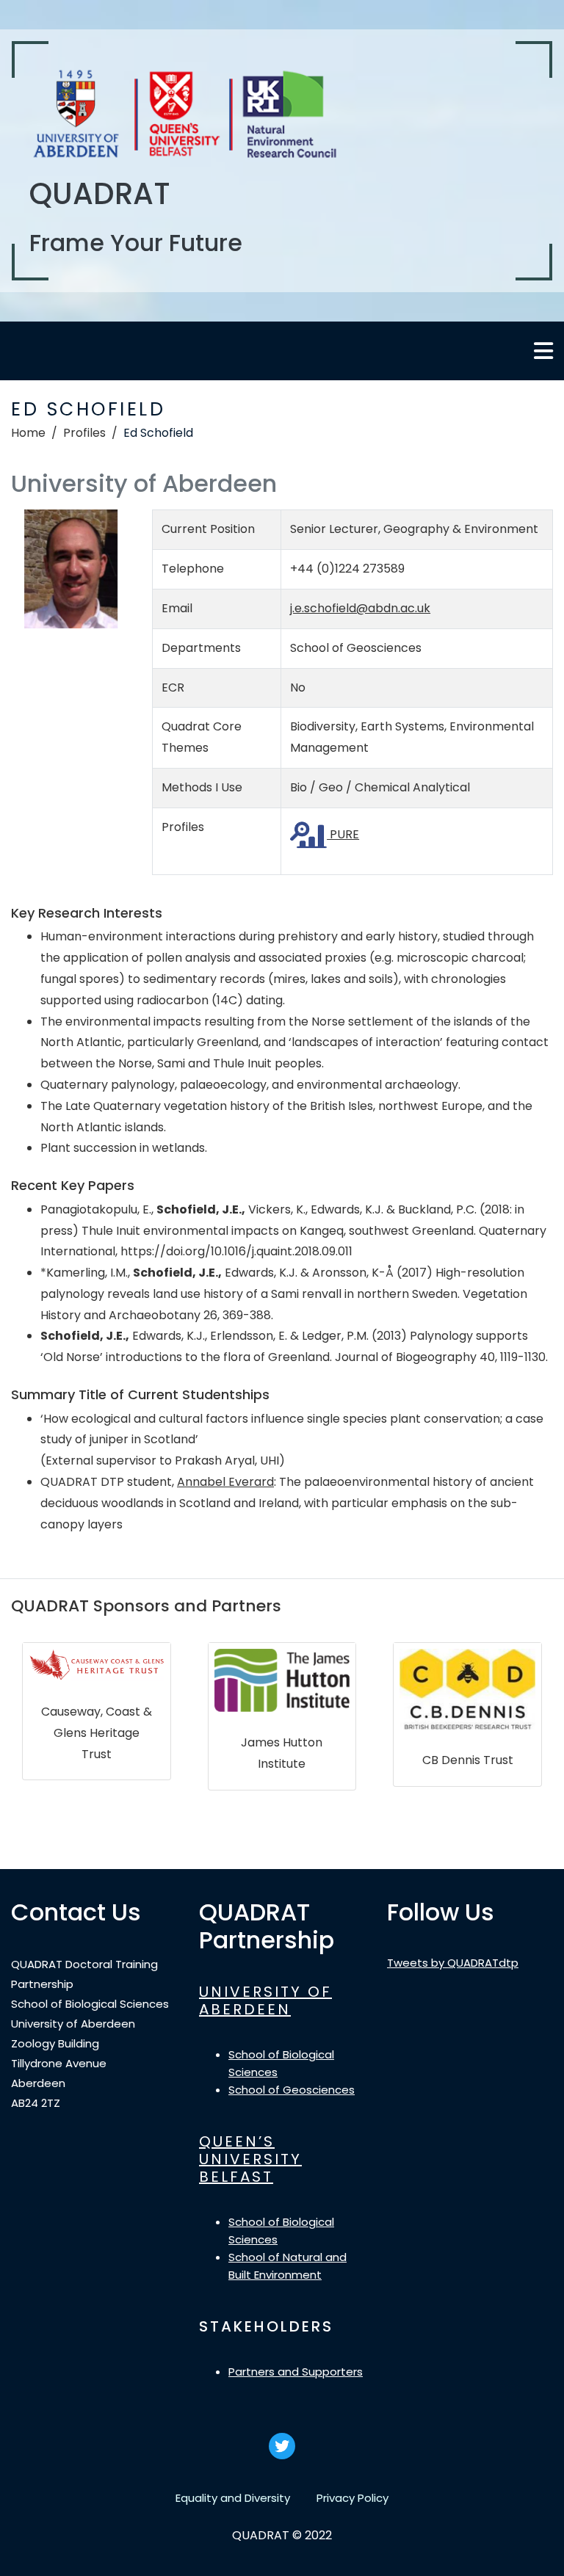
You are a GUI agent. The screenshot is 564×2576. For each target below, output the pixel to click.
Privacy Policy (352, 2498)
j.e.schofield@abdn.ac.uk (360, 608)
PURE (343, 834)
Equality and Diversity (233, 2498)
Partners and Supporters (296, 2372)
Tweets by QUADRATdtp (453, 1963)
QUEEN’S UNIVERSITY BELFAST (250, 2159)
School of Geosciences (292, 2090)
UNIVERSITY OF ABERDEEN (265, 2000)
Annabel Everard (225, 1482)
